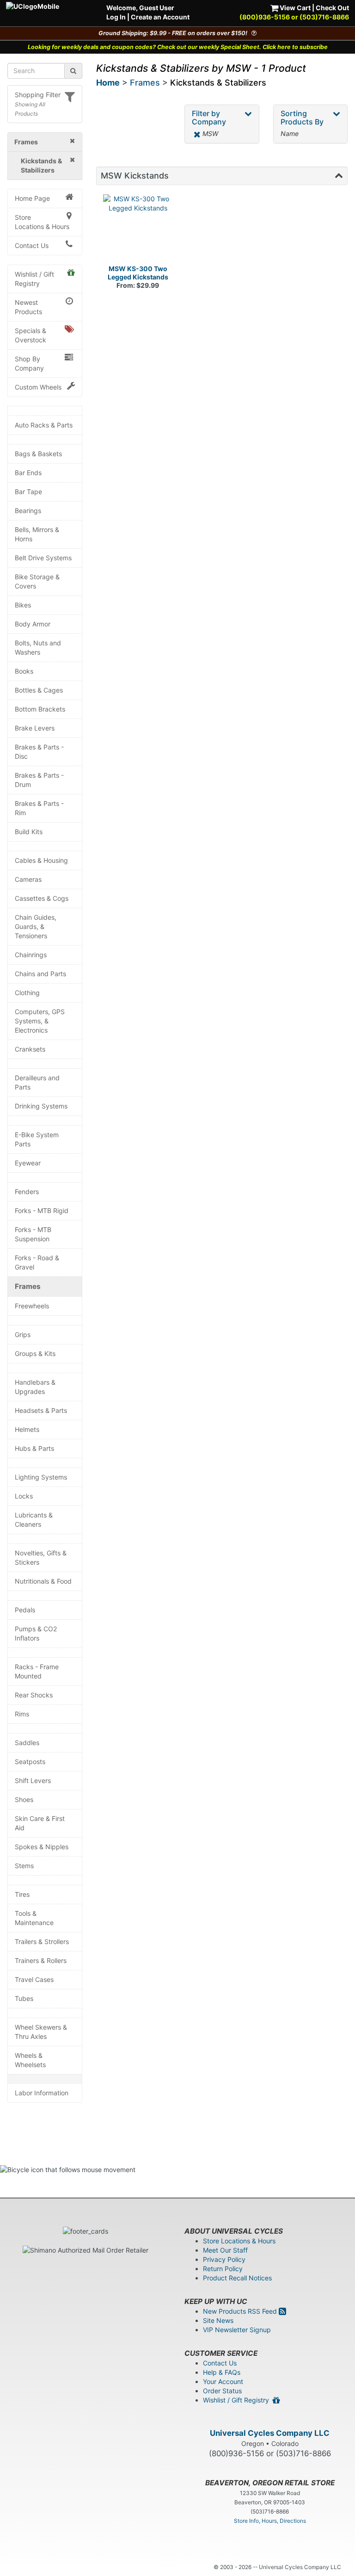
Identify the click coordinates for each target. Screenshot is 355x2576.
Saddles (27, 1743)
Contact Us (32, 245)
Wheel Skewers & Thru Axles (41, 2032)
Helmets (27, 1429)
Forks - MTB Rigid (42, 1211)
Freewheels (32, 1306)
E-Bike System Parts (37, 1139)
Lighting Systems (41, 1477)
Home (108, 83)
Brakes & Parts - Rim (39, 808)
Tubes (24, 1998)
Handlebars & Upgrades (35, 1387)
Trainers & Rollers (41, 1960)
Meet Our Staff (225, 2250)
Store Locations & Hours (42, 222)
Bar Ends (28, 473)
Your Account (223, 2381)
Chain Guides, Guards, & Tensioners (36, 926)
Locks (24, 1496)
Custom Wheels (38, 387)
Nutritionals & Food (43, 1581)
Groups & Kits (35, 1353)
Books (24, 671)
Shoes (24, 1799)
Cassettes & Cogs (42, 898)
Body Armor (33, 624)
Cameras (28, 879)
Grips (23, 1334)
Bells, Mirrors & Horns (37, 534)
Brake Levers (35, 728)
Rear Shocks (34, 1695)
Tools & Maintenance (34, 1918)
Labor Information (42, 2093)
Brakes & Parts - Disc (39, 752)
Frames (28, 1286)
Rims (22, 1714)
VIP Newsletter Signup (237, 2330)
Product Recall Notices (237, 2278)
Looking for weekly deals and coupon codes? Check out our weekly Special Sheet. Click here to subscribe (178, 47)
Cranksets (30, 1049)
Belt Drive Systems (43, 558)
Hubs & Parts (34, 1448)
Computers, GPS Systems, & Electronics (40, 1021)
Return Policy (223, 2269)
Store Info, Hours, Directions (270, 2521)
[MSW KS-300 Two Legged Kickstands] (138, 229)
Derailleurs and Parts (37, 1082)
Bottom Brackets (40, 709)
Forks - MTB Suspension (33, 1234)
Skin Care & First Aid (40, 1823)
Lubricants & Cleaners (34, 1520)
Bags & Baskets (38, 454)
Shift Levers (33, 1780)
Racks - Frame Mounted (37, 1671)
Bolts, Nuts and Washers (38, 647)
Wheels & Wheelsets (30, 2060)
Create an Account (160, 17)
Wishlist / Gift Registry (34, 279)
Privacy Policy (224, 2259)
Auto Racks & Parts (44, 425)
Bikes (23, 605)
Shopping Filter (38, 95)
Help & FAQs (222, 2372)
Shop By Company (29, 363)
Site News (218, 2320)
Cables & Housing (41, 860)
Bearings (28, 511)
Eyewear (28, 1163)
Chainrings (31, 955)
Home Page (32, 198)
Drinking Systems (41, 1106)
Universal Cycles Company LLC (270, 2433)
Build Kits (29, 832)
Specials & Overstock (31, 335)
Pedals (25, 1610)
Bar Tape (28, 492)
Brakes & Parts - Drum (39, 780)
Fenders (27, 1192)
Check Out (332, 8)
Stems (24, 1866)
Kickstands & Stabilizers (218, 83)
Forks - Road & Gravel (37, 1262)
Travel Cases (34, 1979)
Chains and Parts (40, 974)
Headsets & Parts (41, 1410)
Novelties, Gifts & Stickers (41, 1557)
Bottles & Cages (39, 690)
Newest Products (28, 307)
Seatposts (30, 1762)
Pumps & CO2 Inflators (36, 1633)
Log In (116, 17)
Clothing (27, 993)
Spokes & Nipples (42, 1847)
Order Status (222, 2391)
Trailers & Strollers (42, 1941)
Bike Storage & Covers (37, 581)
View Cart (294, 8)
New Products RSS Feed (241, 2311)
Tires (22, 1894)
